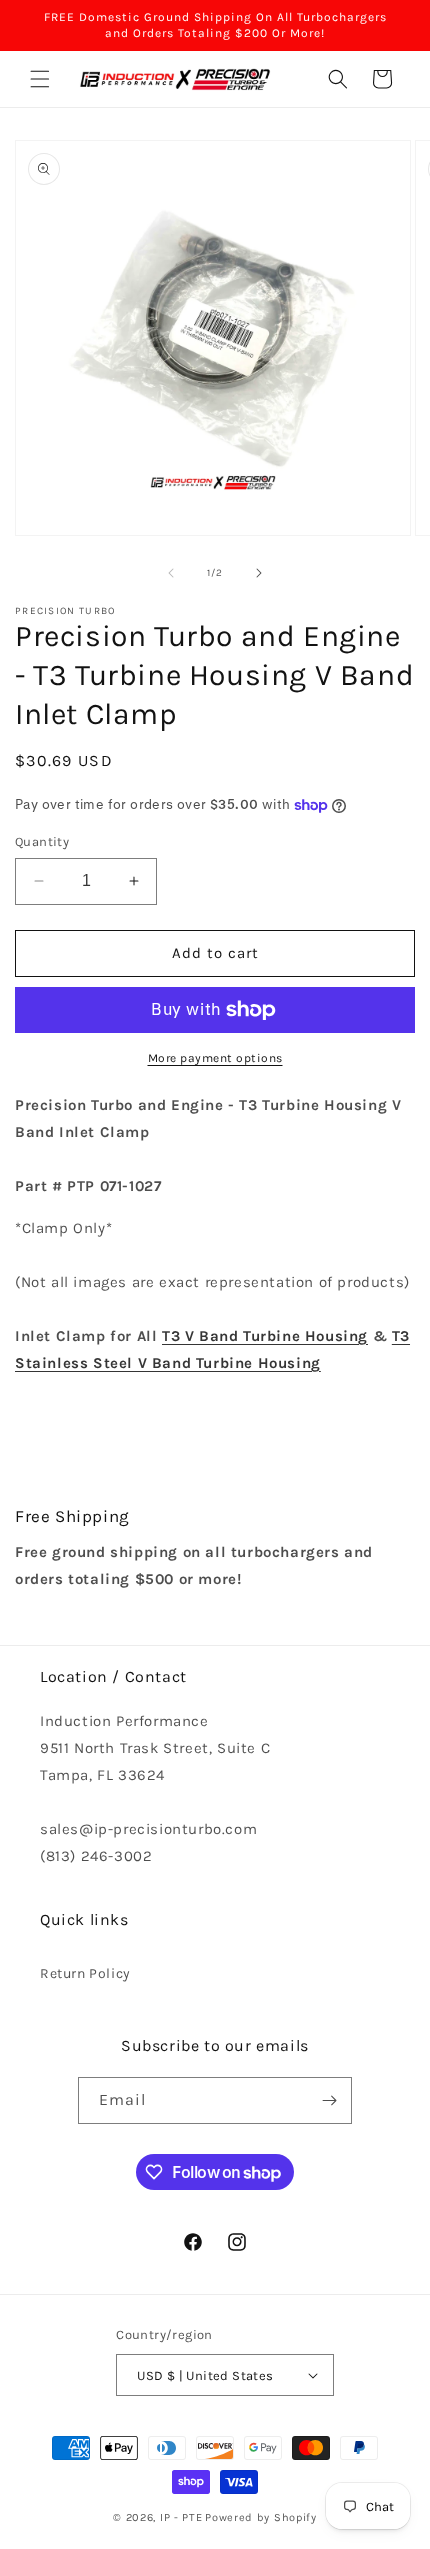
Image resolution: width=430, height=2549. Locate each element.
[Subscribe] (329, 2100)
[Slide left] (171, 573)
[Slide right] (259, 573)
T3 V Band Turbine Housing (265, 1336)
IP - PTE (181, 2517)
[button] (40, 79)
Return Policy (85, 1973)
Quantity (42, 841)
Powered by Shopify (261, 2517)
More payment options (215, 1058)
